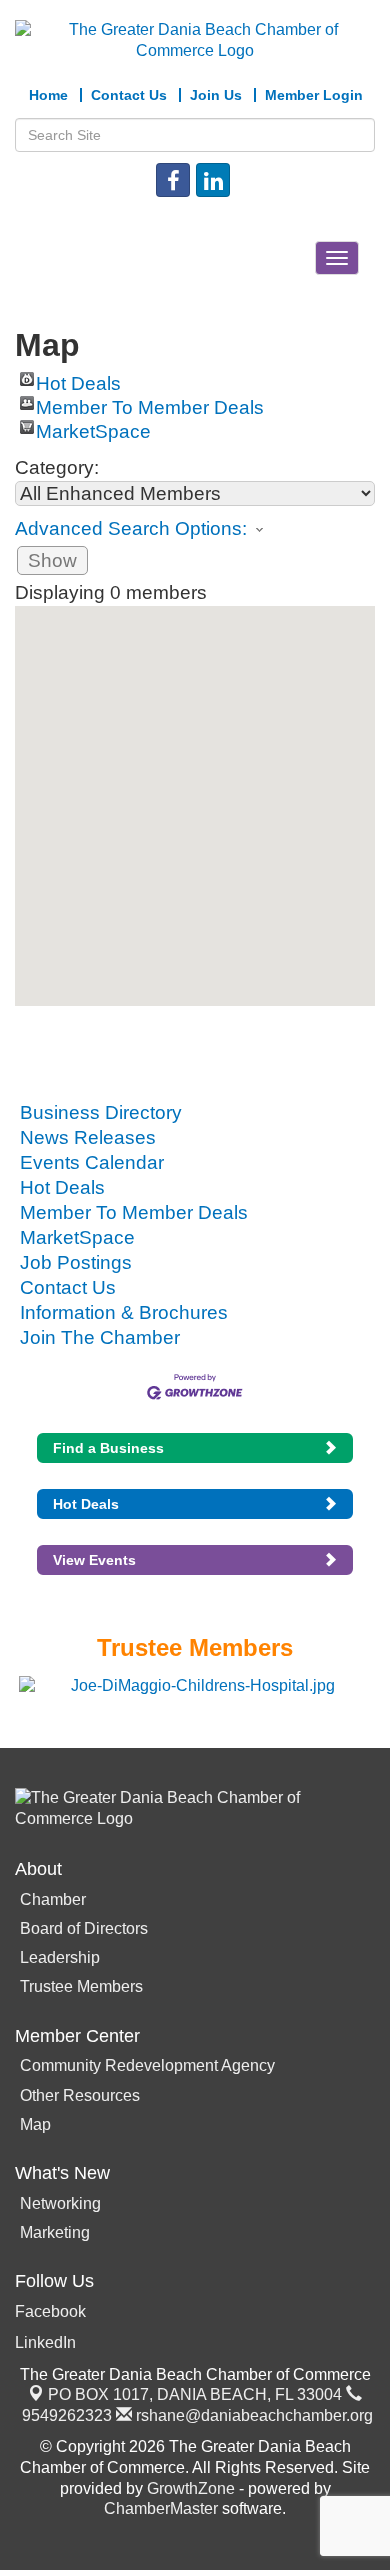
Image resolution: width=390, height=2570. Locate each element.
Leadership (60, 1957)
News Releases (88, 1137)
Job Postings (76, 1262)
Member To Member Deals (150, 403)
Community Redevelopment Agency (147, 2065)
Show (52, 560)
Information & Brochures (124, 1312)
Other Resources (80, 2095)
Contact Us (68, 1287)
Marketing (55, 2232)
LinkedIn (45, 2342)
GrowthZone (191, 2488)
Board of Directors (84, 1928)
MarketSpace (93, 427)
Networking (60, 2203)
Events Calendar (92, 1162)
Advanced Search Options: (131, 528)
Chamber (53, 1899)
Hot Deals (78, 379)
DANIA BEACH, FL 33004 (195, 2394)
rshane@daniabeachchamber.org (252, 2415)
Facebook (50, 2311)
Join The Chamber (100, 1337)
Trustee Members (81, 1986)
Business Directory (101, 1112)
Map (35, 2124)
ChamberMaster (161, 2508)
